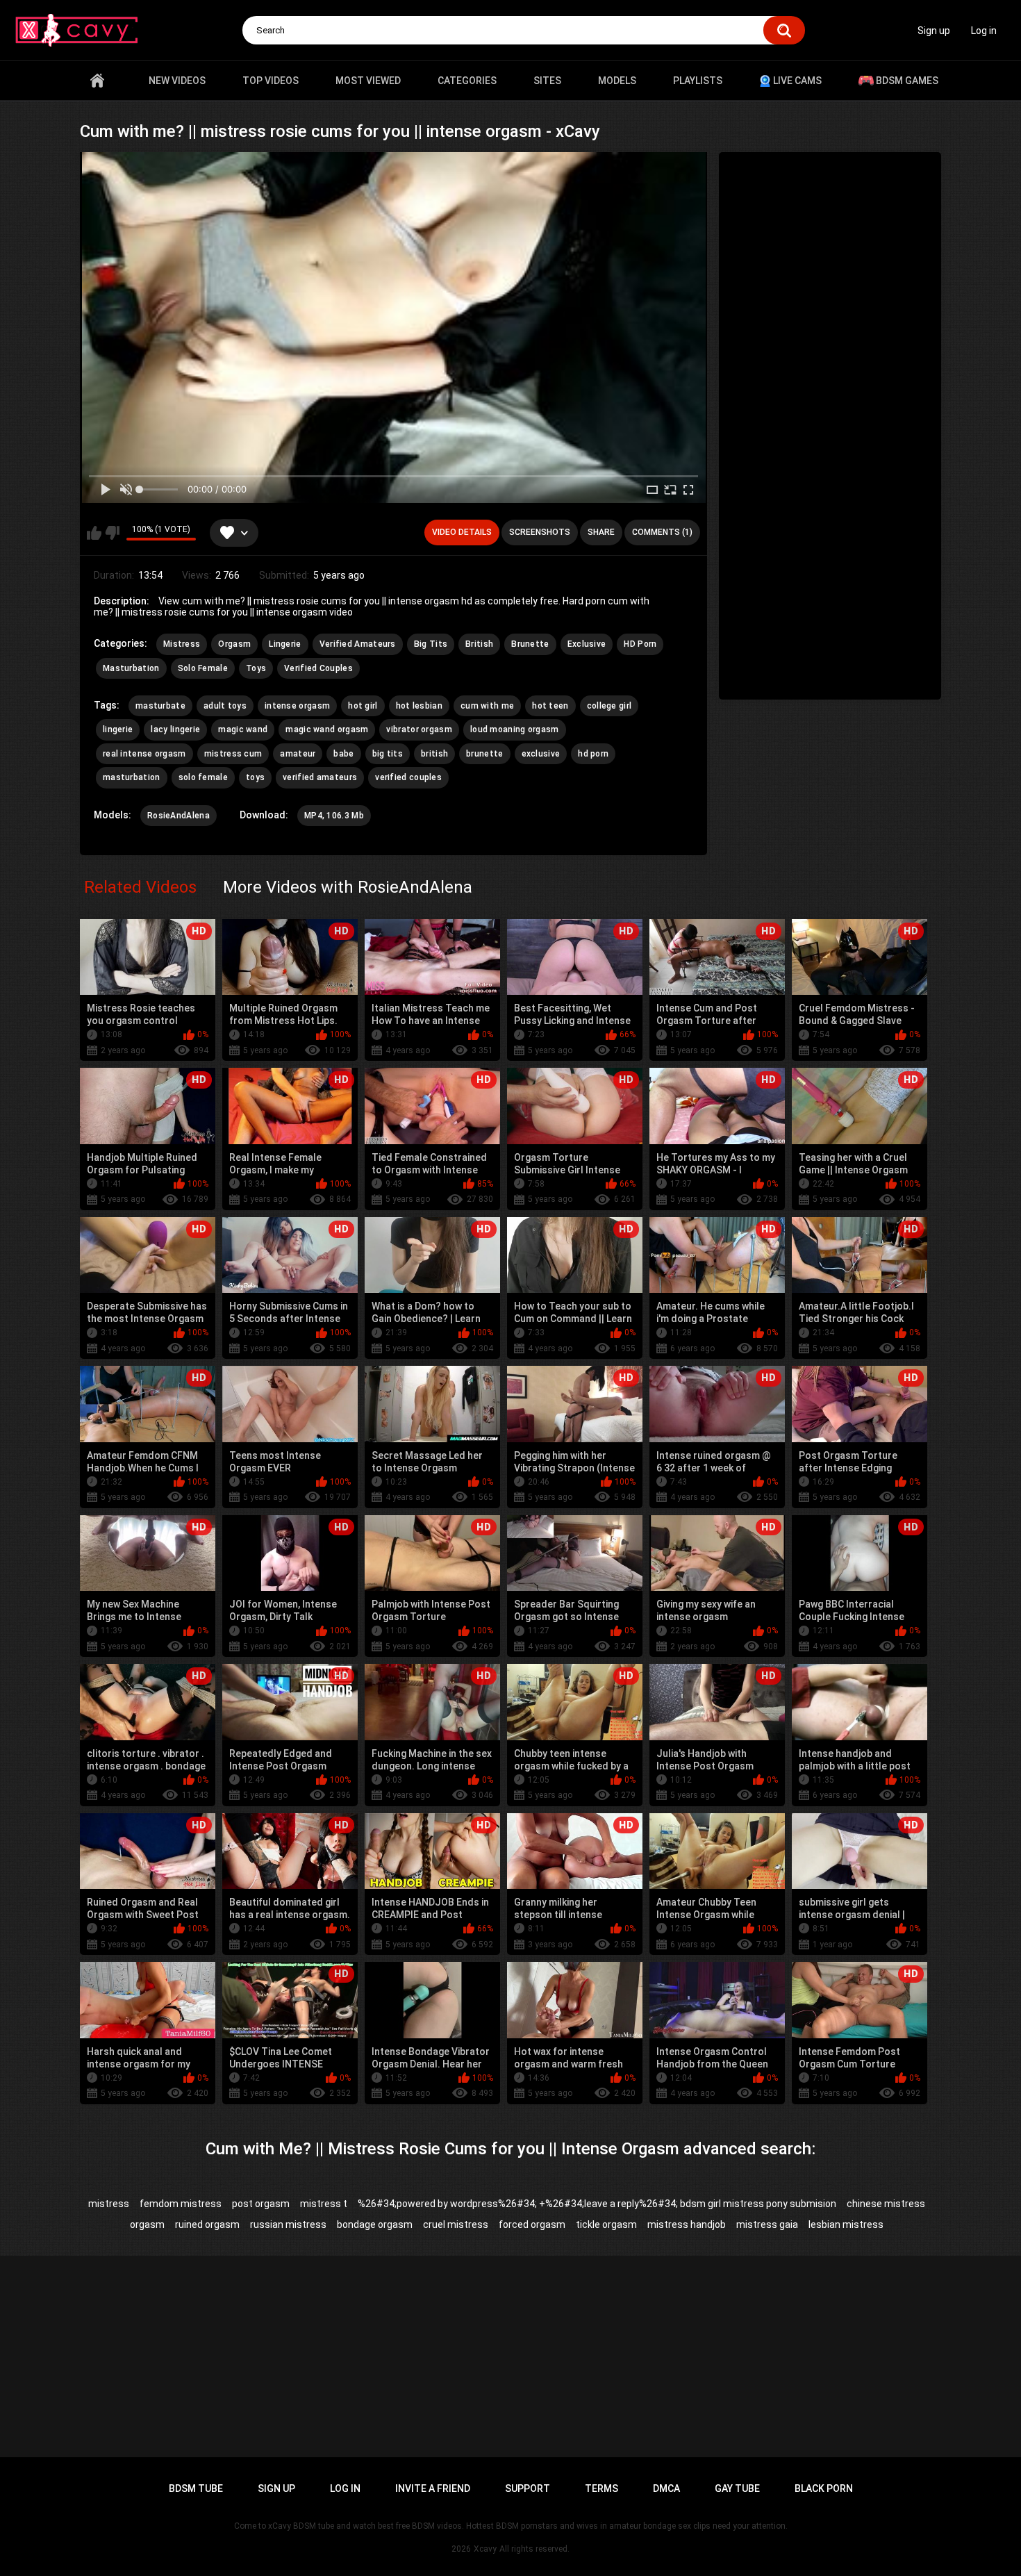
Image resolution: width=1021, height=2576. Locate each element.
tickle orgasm (606, 2224)
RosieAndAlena (179, 816)
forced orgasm (532, 2224)
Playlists (698, 81)
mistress (109, 2204)
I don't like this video (112, 533)
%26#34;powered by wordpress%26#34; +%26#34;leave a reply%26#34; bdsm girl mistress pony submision (597, 2204)
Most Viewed (368, 81)
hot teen (550, 706)
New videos (177, 81)
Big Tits (431, 644)
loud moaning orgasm (515, 729)
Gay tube (737, 2488)
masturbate (160, 706)
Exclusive (587, 644)
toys (255, 777)
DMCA (666, 2488)
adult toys (225, 706)
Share (601, 532)
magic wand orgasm (327, 729)
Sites (547, 81)
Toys (256, 668)
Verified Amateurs (358, 644)
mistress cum (233, 754)
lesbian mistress (846, 2224)
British (479, 644)
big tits (388, 754)
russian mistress (288, 2224)
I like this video (94, 533)
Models (617, 81)
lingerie (118, 729)
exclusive (541, 754)
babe (343, 754)
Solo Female (203, 668)
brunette (484, 754)
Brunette (530, 644)
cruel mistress (456, 2224)
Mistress (182, 644)
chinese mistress (886, 2204)
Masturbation (131, 668)
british (434, 754)
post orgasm (261, 2204)
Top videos (271, 81)
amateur (298, 754)
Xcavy (485, 2549)
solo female (203, 777)
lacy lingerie (175, 729)
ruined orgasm (207, 2224)
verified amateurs (320, 777)
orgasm (147, 2224)
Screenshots (540, 532)
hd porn (593, 754)
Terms (601, 2488)
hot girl (363, 706)
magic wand (243, 729)
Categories (467, 81)
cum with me (487, 706)
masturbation (132, 777)
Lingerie (285, 644)
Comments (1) (662, 532)
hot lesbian (419, 706)
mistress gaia (767, 2224)
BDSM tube (196, 2488)
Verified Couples (318, 668)
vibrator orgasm (419, 729)
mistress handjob (687, 2224)
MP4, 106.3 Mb (334, 816)
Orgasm (234, 644)
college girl (609, 706)
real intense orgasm (144, 754)
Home (97, 81)
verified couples (408, 777)
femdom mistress (181, 2204)
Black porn (824, 2488)
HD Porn (640, 644)
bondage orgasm (375, 2224)
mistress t (324, 2204)
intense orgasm (297, 706)
